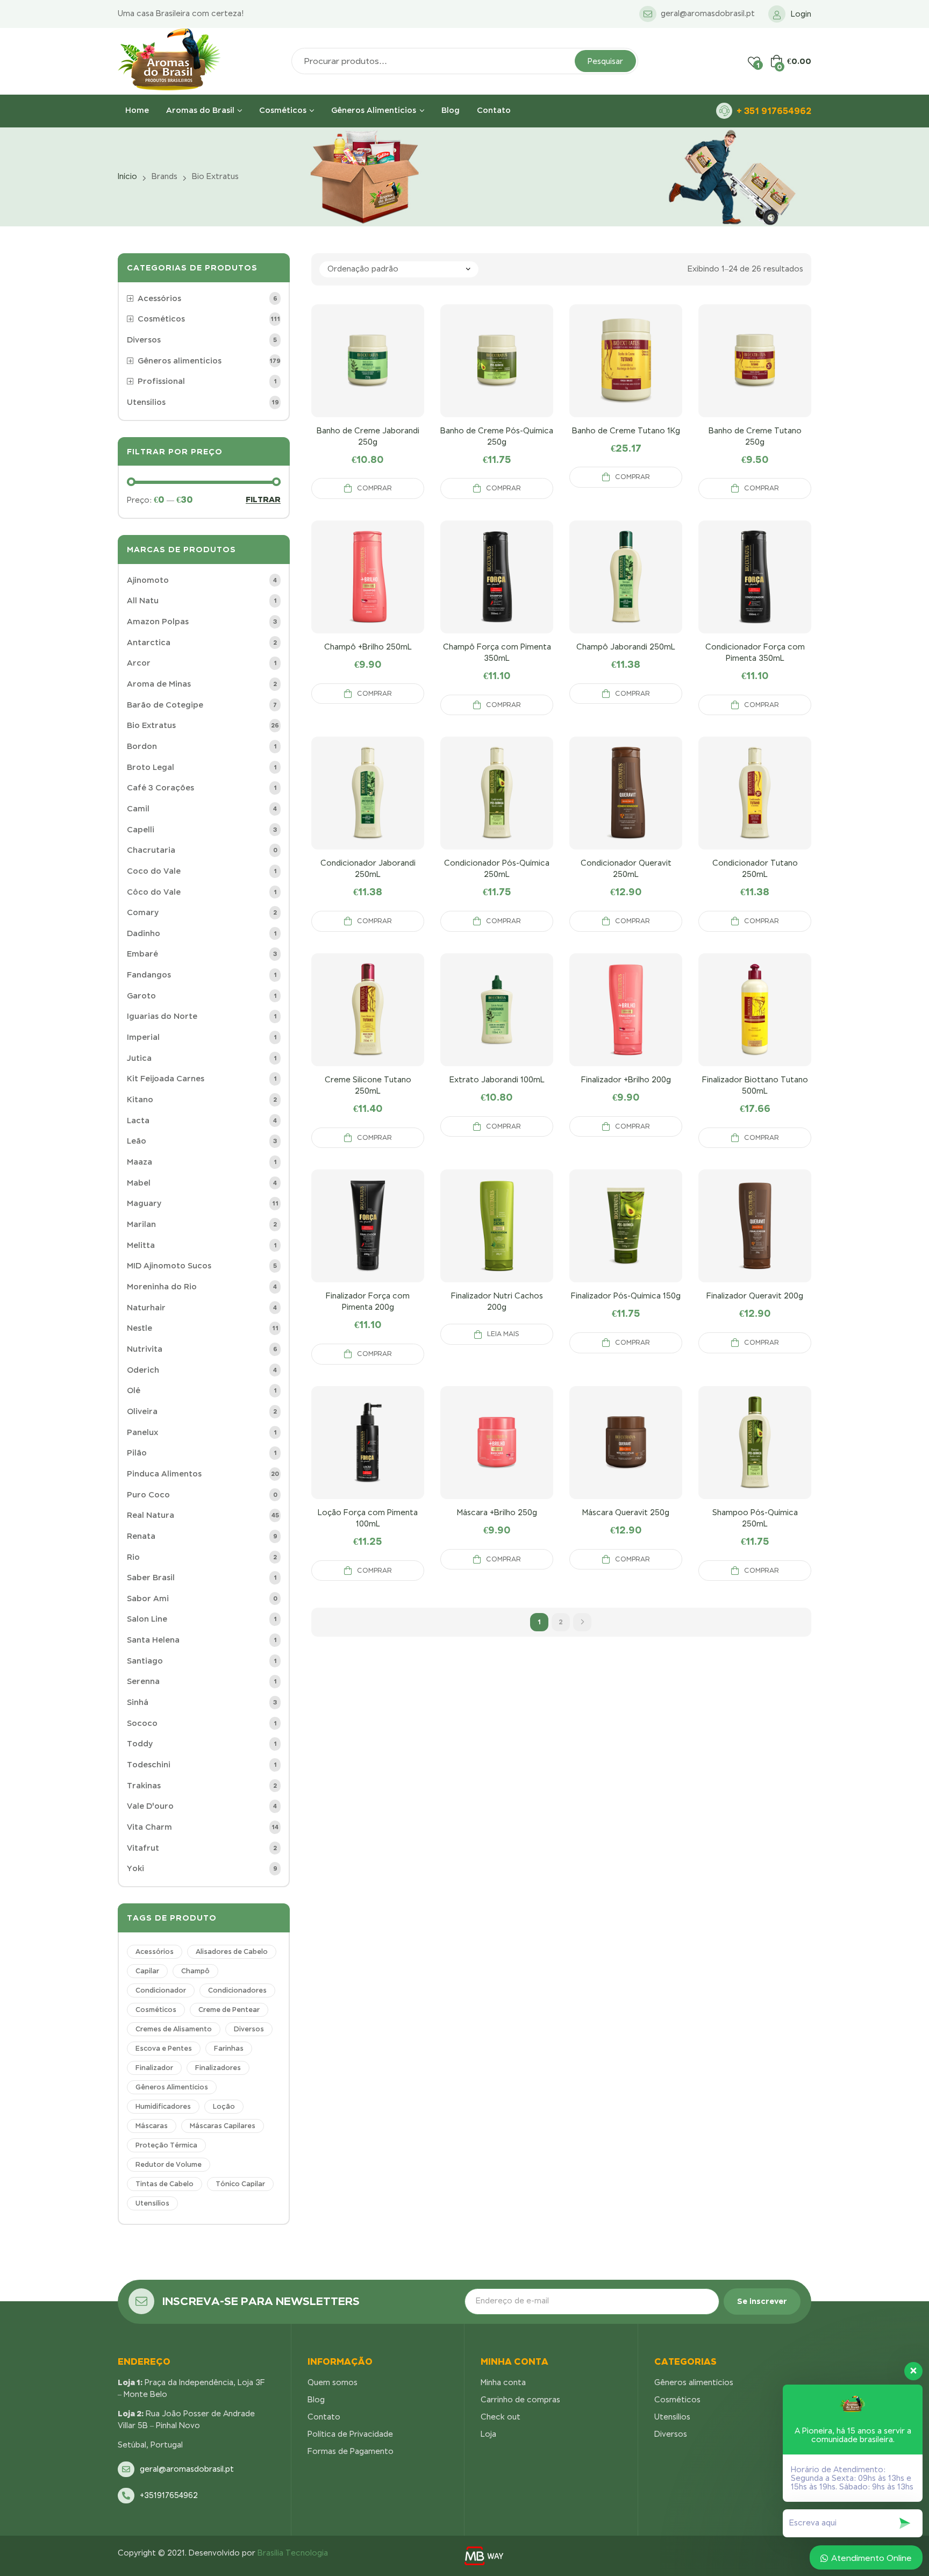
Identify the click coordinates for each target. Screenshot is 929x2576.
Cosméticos (156, 2010)
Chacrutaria (151, 850)
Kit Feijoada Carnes (166, 1079)
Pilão (137, 1453)
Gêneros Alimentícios (172, 2087)
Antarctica (149, 643)
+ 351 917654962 (774, 111)
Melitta (141, 1245)
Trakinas (144, 1786)
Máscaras (152, 2126)
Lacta (138, 1121)
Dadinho (144, 933)
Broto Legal (151, 767)
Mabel (139, 1183)
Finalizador (154, 2068)
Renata (141, 1536)
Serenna (143, 1681)
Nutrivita (145, 1349)
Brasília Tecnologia (293, 2553)
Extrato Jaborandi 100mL (497, 1080)
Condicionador (161, 1990)
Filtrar (263, 500)
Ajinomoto (148, 580)
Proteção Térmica (166, 2145)
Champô (195, 1971)
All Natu (143, 601)
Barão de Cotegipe (165, 705)
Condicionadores (237, 1990)
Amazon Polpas (158, 622)
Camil (138, 809)
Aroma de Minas (159, 684)
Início (127, 176)
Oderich (143, 1370)
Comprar (374, 488)
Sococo (142, 1723)
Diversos (249, 2029)
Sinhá (138, 1702)
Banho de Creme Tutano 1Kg (626, 431)
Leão (137, 1141)
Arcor (139, 663)
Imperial (143, 1037)
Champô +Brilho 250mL (368, 647)
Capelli (141, 830)
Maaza (140, 1162)
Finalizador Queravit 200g (755, 1296)
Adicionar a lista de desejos (394, 374)
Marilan (141, 1224)
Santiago (145, 1661)
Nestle (140, 1328)
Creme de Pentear (229, 2010)
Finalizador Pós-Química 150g (626, 1296)
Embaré (142, 954)
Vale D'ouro (150, 1806)
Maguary (144, 1203)
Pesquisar (605, 61)
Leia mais (503, 1334)
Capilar (147, 1971)
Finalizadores (218, 2068)
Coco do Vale (154, 871)
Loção (224, 2107)
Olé (134, 1390)
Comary (143, 912)
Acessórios (155, 1952)
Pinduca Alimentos (164, 1474)
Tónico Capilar (240, 2184)
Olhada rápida (368, 374)
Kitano (140, 1100)
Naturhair (146, 1308)
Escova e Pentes (164, 2049)
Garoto (141, 996)
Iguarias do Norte (162, 1016)
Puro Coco (148, 1495)
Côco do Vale (154, 892)
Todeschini (149, 1765)
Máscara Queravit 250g (626, 1512)
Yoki (135, 1868)
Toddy (140, 1744)
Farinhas (229, 2049)
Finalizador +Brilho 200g (626, 1080)
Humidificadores (163, 2107)
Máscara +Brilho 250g (497, 1512)
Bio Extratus (151, 725)
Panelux (142, 1432)
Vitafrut (143, 1848)
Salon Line (147, 1619)
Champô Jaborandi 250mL (626, 647)
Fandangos (149, 975)
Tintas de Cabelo (165, 2184)
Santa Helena (153, 1640)
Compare (342, 374)
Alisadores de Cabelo (232, 1952)
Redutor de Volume (169, 2165)
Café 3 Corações (160, 788)
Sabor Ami (148, 1599)
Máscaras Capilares (223, 2126)
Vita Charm (149, 1827)
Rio (133, 1557)
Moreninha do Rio (162, 1287)
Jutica (139, 1058)
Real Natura (151, 1515)
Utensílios (152, 2203)
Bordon (142, 746)
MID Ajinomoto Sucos (169, 1266)
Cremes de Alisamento (174, 2029)
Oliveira (142, 1411)
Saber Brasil (151, 1578)
